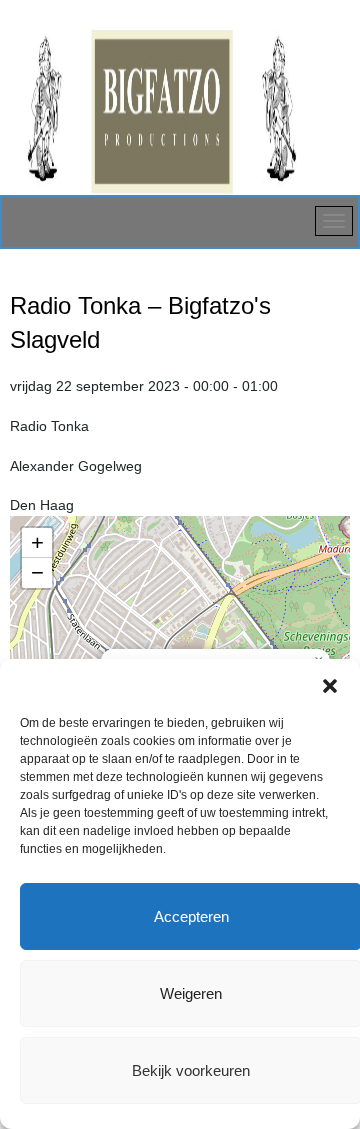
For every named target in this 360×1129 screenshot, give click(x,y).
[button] (330, 684)
